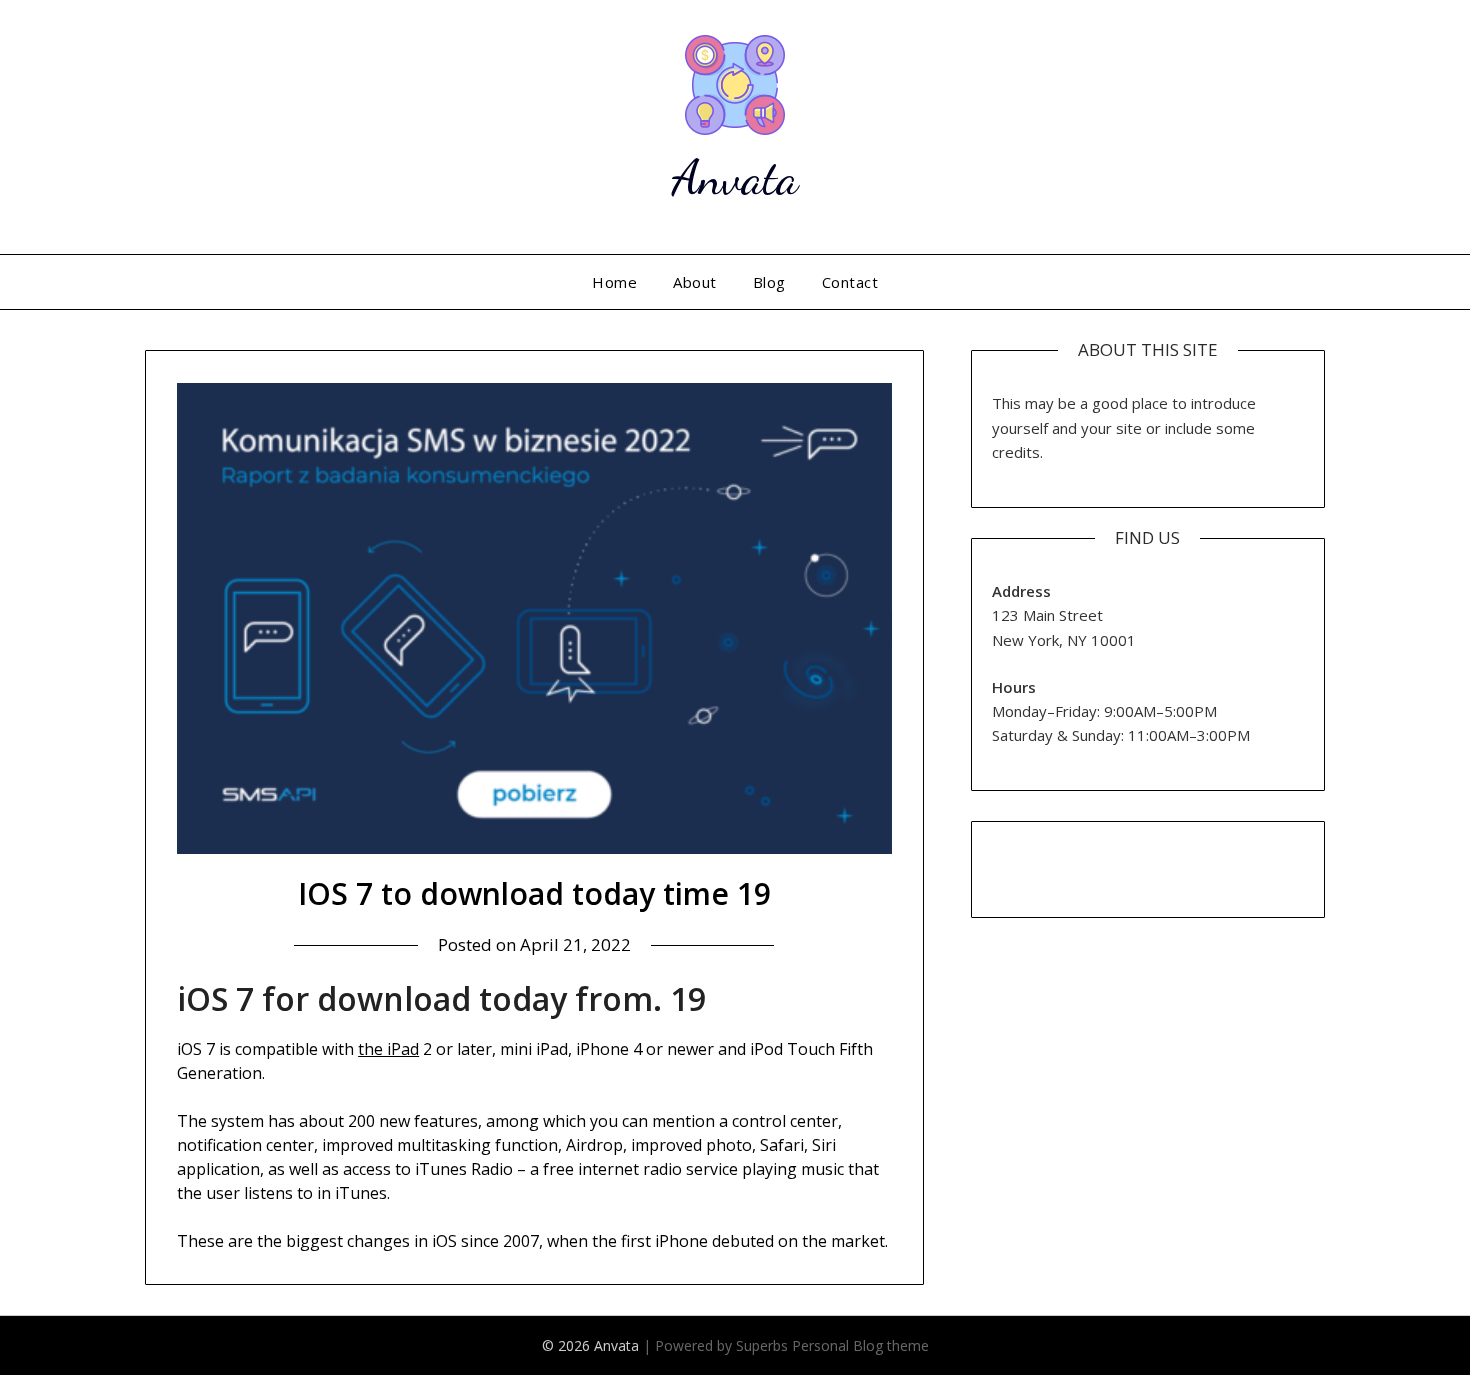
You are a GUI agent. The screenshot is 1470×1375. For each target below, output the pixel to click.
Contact (850, 282)
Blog (769, 282)
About (695, 282)
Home (614, 282)
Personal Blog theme (860, 1345)
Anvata (735, 177)
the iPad (388, 1049)
